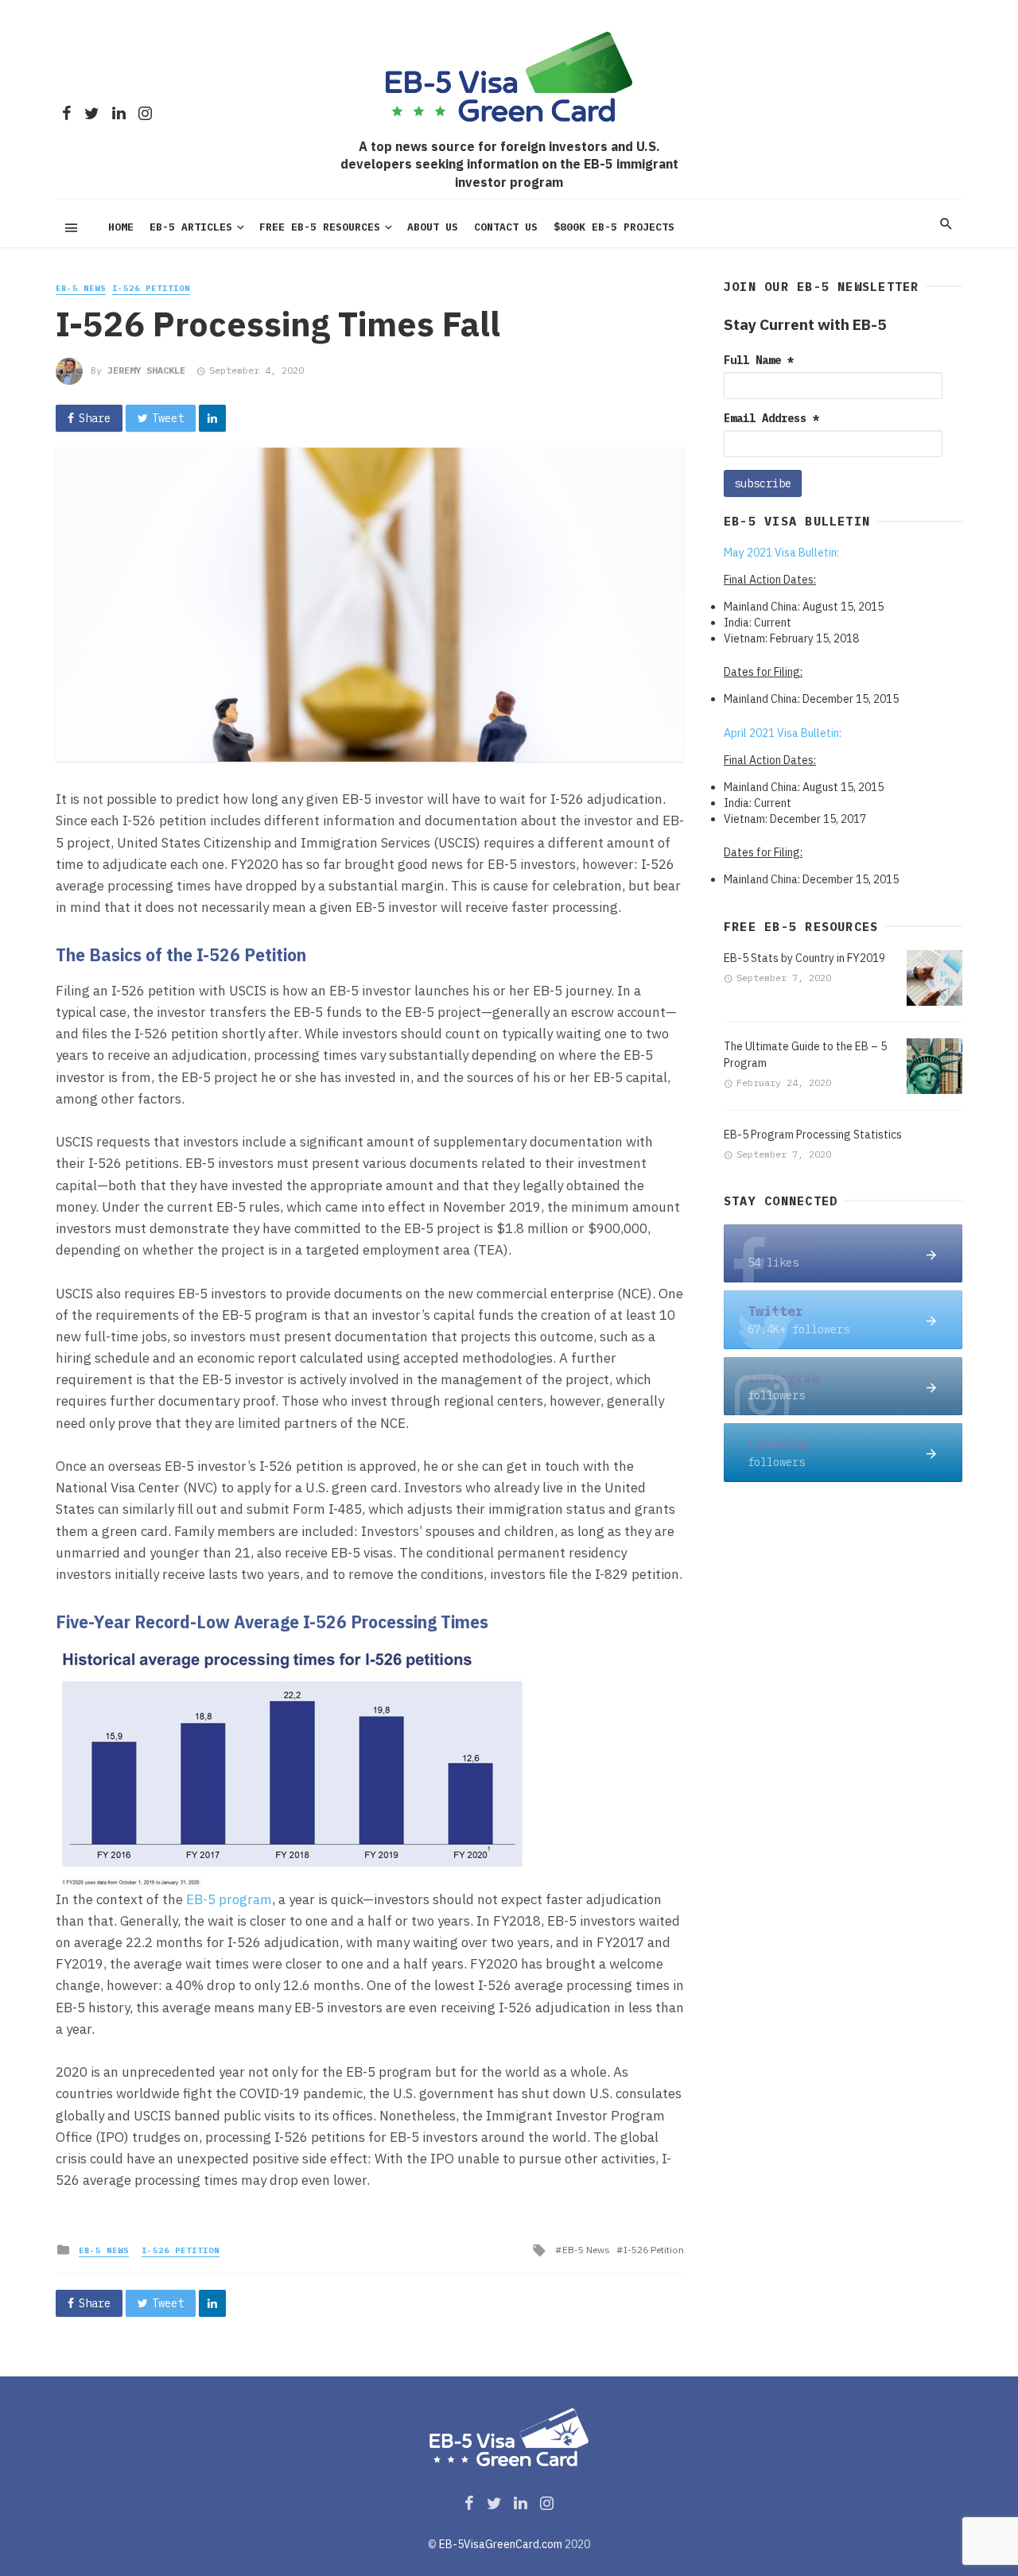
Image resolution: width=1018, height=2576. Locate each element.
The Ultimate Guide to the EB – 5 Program (805, 1055)
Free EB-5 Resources (320, 227)
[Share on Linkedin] (212, 418)
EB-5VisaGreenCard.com (501, 2544)
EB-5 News (81, 288)
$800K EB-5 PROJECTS (614, 227)
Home (121, 227)
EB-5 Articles (191, 227)
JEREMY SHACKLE (146, 370)
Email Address (771, 418)
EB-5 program (229, 1899)
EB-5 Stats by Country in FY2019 (804, 958)
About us (433, 227)
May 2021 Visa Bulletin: (781, 553)
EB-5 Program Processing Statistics (813, 1135)
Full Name (759, 360)
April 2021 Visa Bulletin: (783, 733)
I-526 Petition (151, 288)
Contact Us (506, 227)
